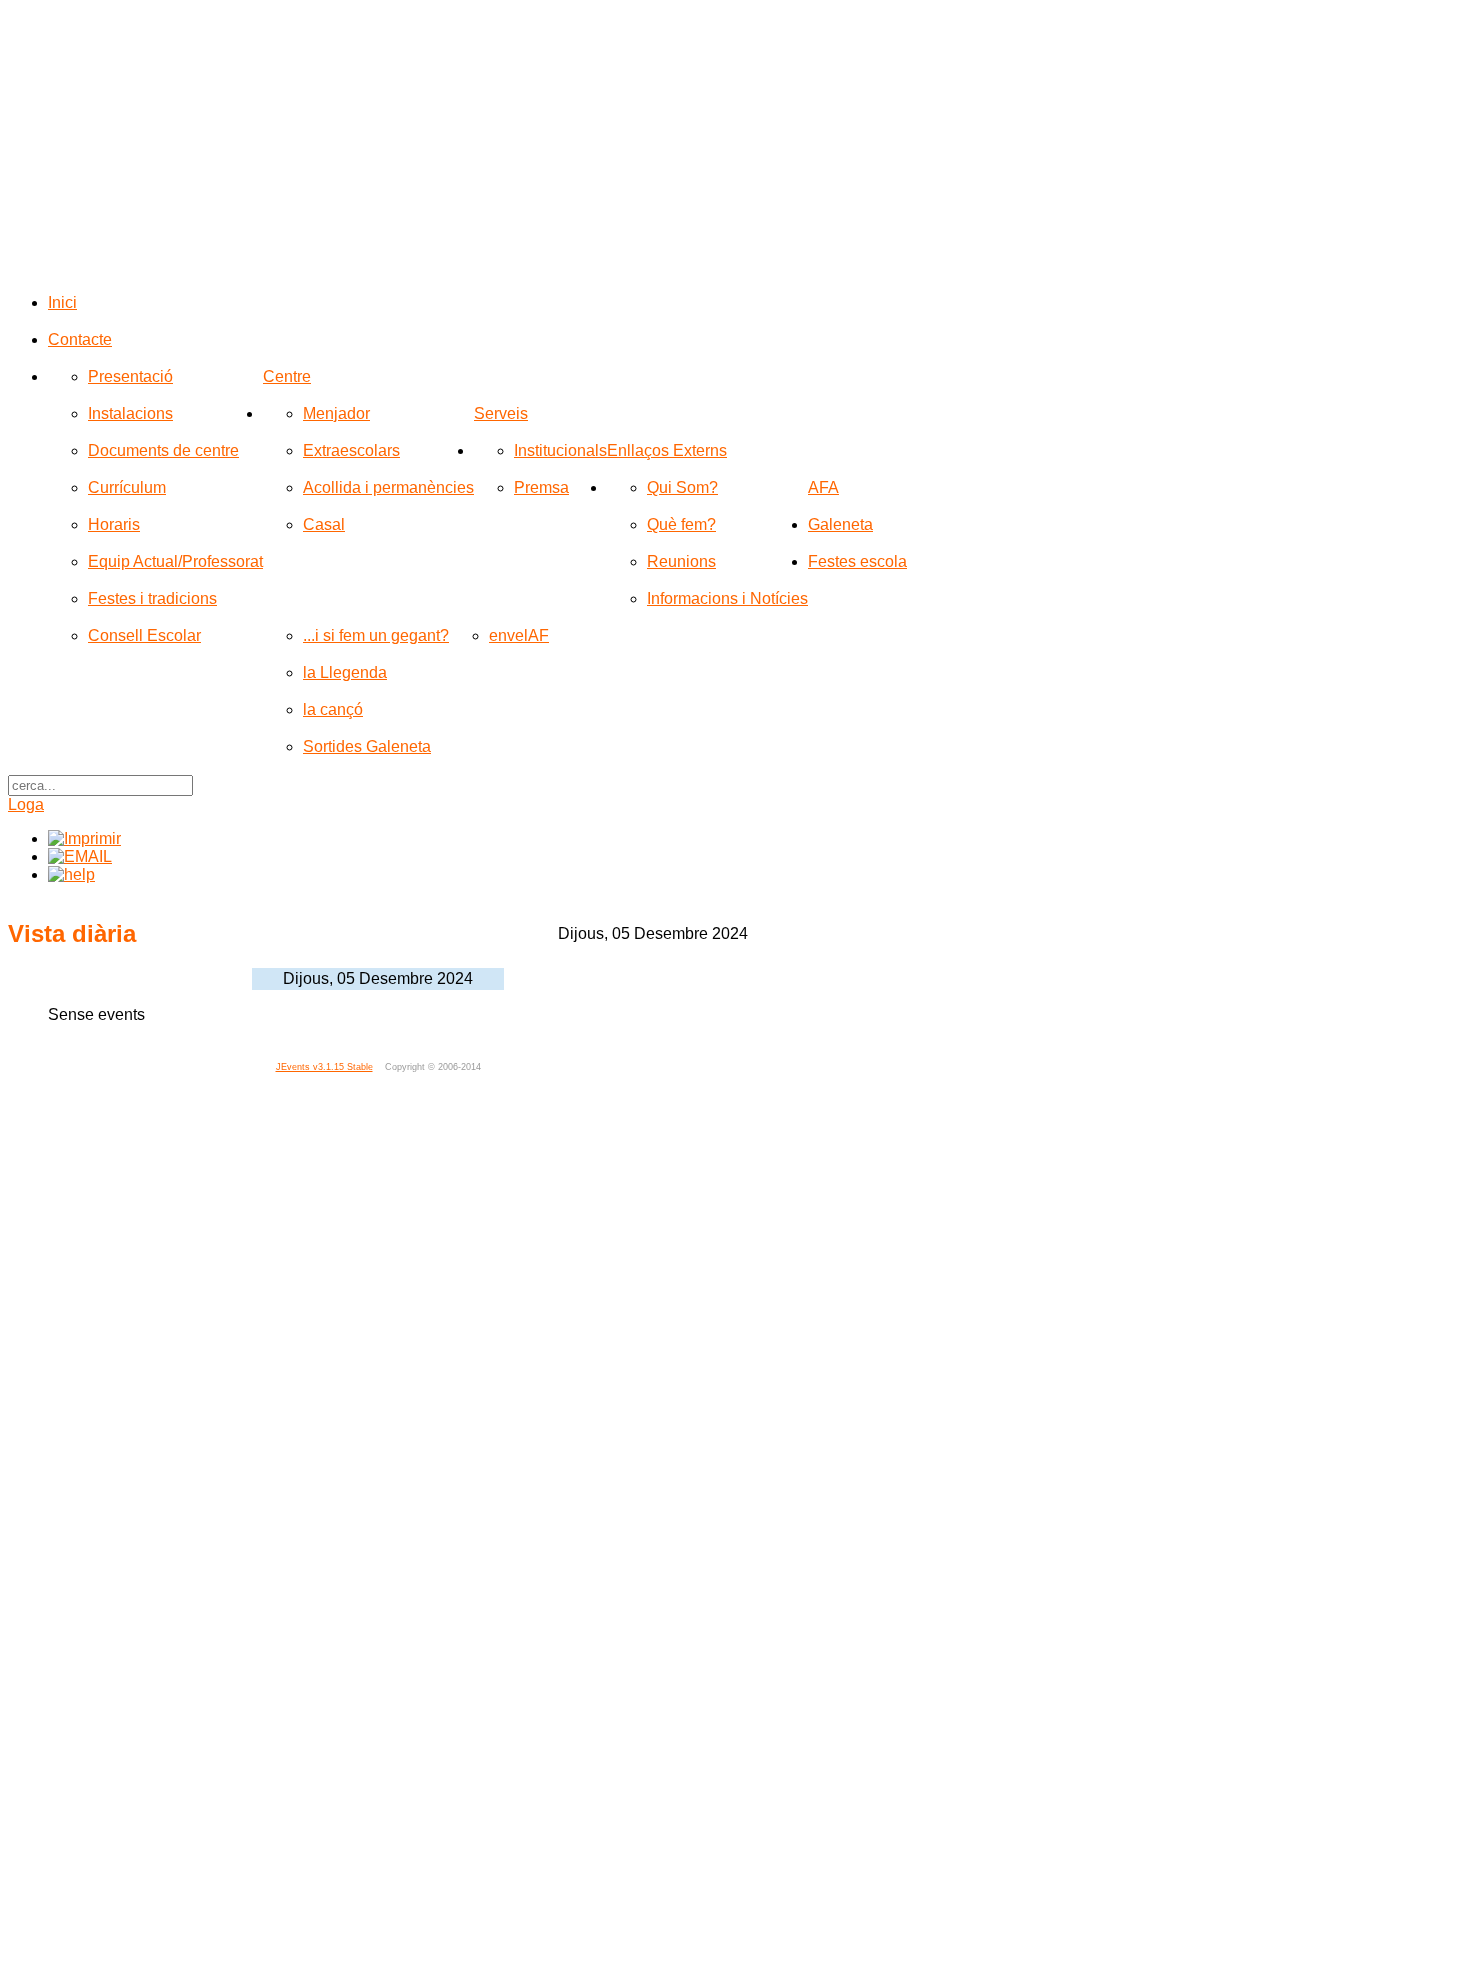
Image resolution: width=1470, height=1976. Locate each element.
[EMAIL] (80, 856)
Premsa (541, 487)
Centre (287, 376)
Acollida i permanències (388, 487)
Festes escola (857, 561)
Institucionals (560, 450)
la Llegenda (345, 672)
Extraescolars (351, 450)
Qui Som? (682, 487)
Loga (26, 804)
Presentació (130, 376)
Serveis (501, 413)
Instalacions (130, 413)
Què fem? (681, 524)
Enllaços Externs (667, 450)
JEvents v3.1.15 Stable (324, 1067)
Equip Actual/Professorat (175, 561)
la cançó (333, 709)
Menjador (336, 413)
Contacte (80, 339)
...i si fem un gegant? (376, 635)
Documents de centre (163, 450)
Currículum (127, 487)
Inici (62, 302)
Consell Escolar (144, 635)
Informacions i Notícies (727, 598)
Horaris (114, 524)
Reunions (681, 561)
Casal (324, 524)
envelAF (519, 635)
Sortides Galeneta (367, 746)
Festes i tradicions (152, 598)
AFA (823, 487)
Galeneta (840, 524)
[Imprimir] (84, 838)
